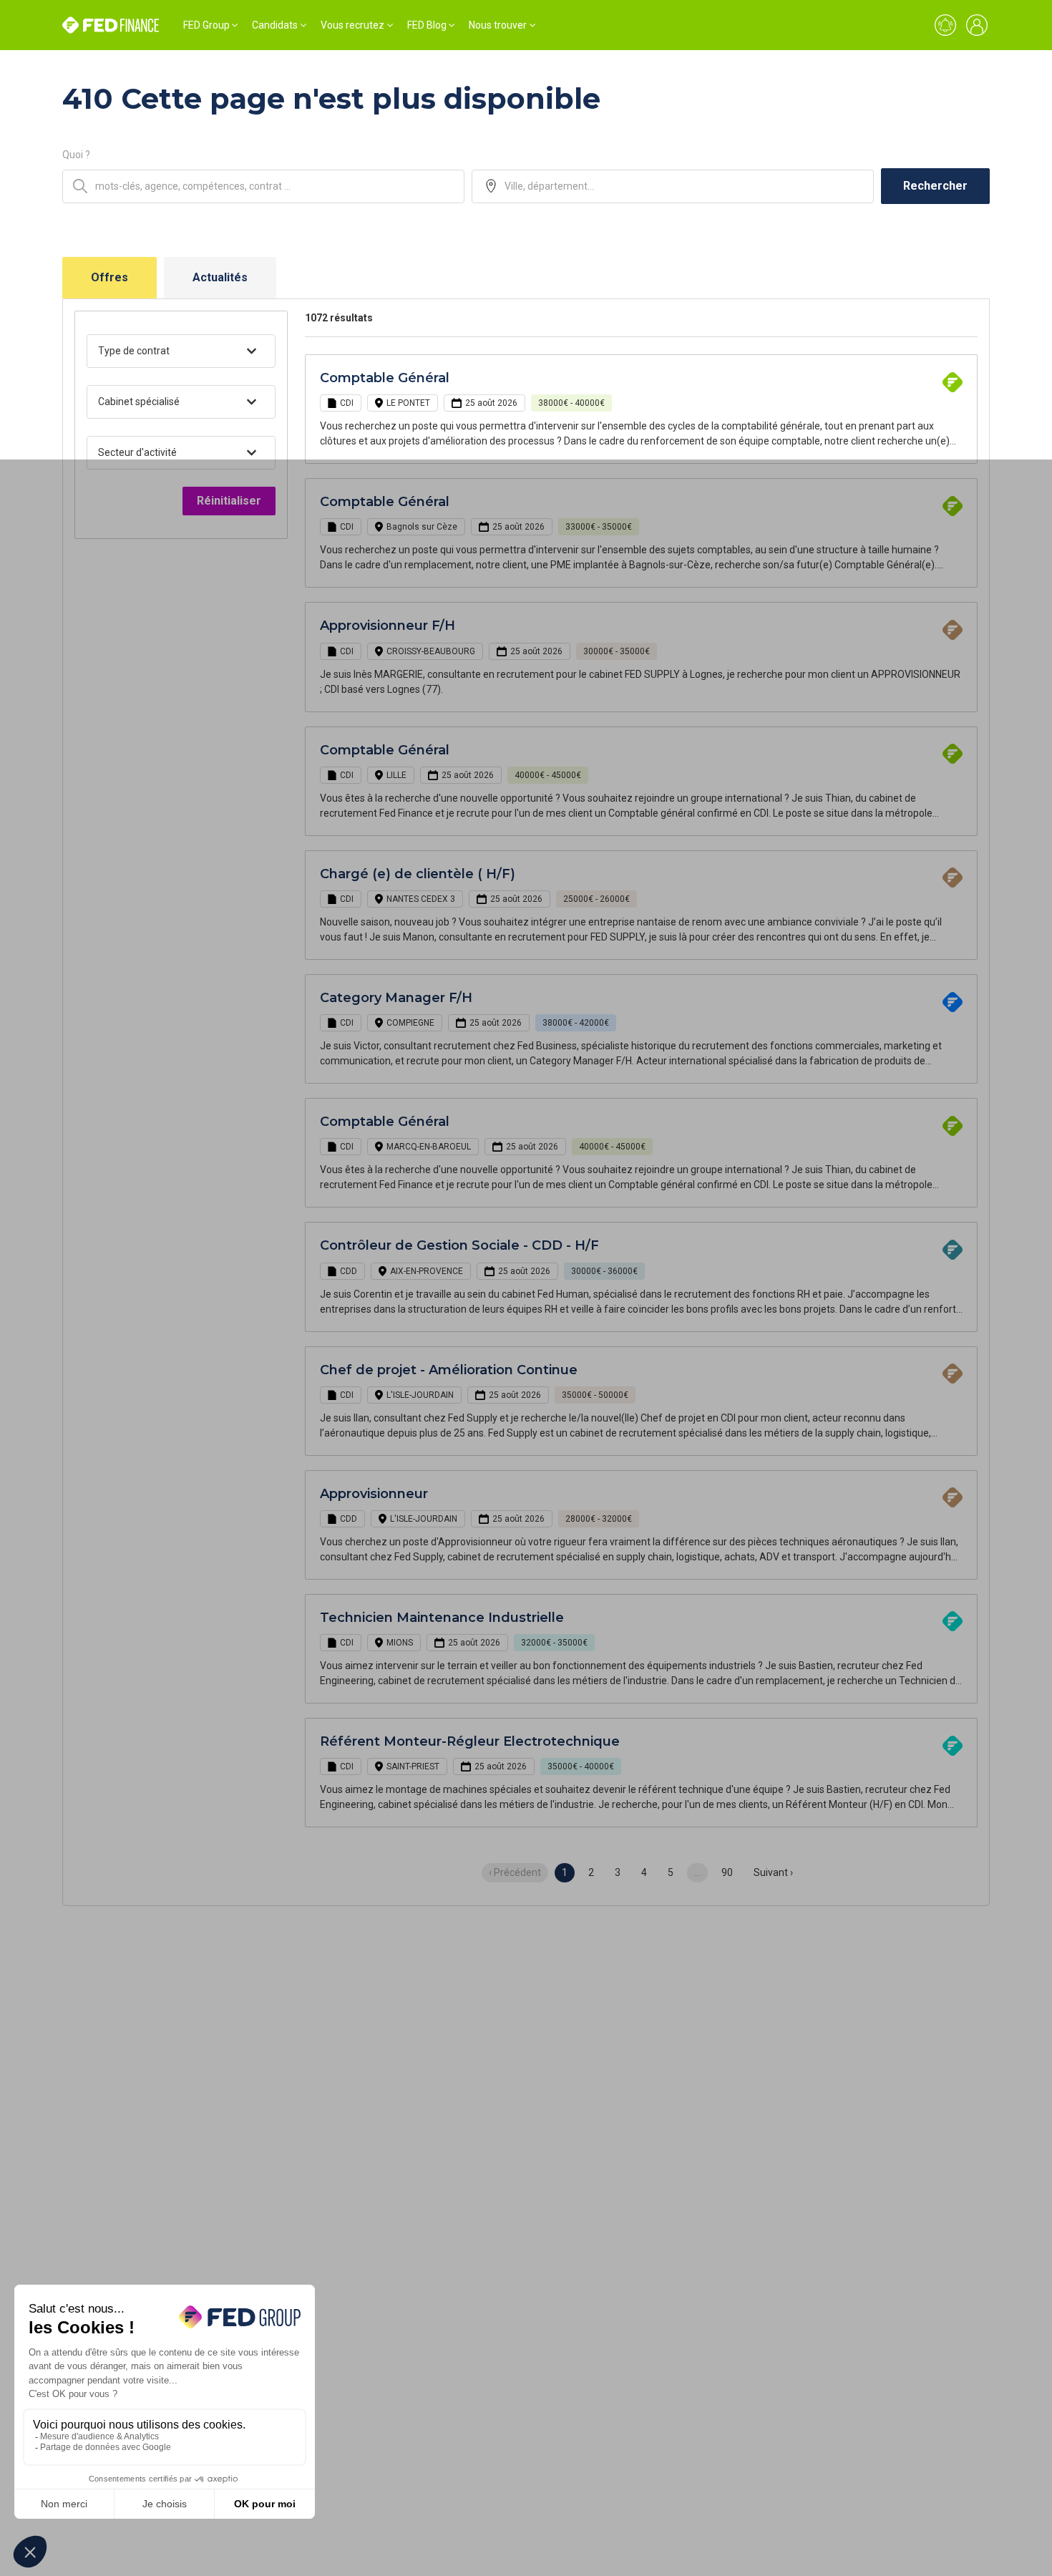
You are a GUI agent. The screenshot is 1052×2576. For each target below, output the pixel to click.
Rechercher (935, 186)
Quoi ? (76, 155)
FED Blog (427, 25)
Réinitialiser (229, 501)
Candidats (275, 25)
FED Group (206, 25)
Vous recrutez (352, 25)
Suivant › (773, 1872)
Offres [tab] (109, 277)
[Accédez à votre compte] (977, 25)
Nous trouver (498, 25)
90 (727, 1872)
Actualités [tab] (220, 277)
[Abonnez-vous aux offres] (945, 25)
